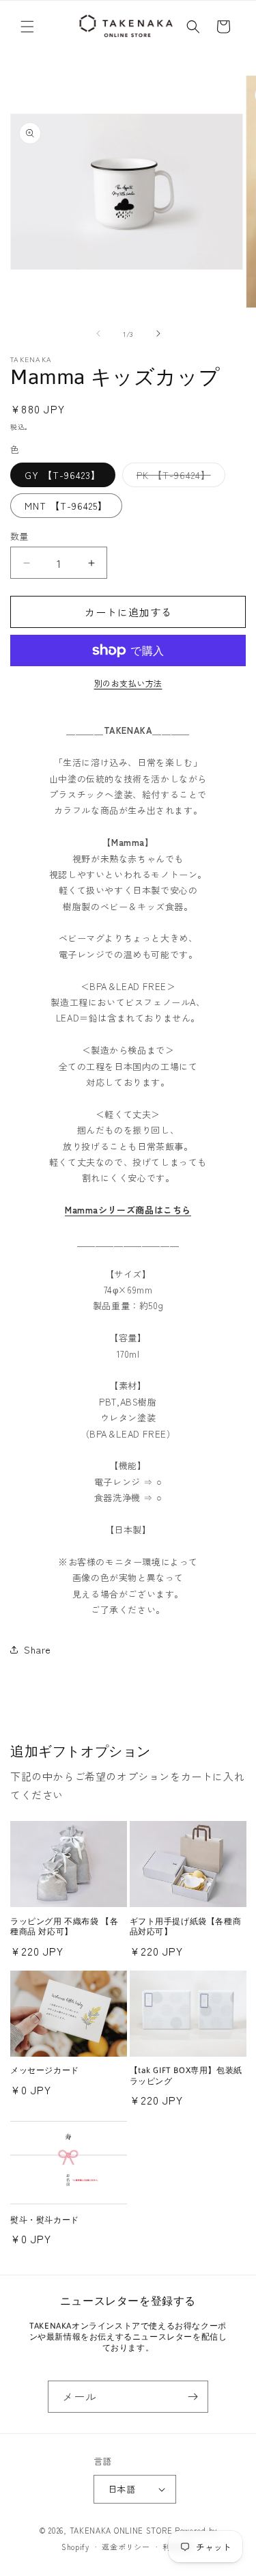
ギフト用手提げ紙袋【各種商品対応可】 (186, 1927)
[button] (27, 27)
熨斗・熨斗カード (45, 2220)
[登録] (193, 2397)
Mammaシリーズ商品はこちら (128, 1210)
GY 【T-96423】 (63, 475)
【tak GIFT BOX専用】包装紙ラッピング (186, 2076)
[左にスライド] (98, 333)
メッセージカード (45, 2070)
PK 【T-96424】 (179, 477)
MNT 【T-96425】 (66, 506)
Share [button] (38, 1649)
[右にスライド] (158, 333)
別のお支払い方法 (128, 683)
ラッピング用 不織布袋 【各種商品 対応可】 (64, 1927)
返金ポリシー (126, 2547)
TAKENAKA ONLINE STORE (121, 2530)
